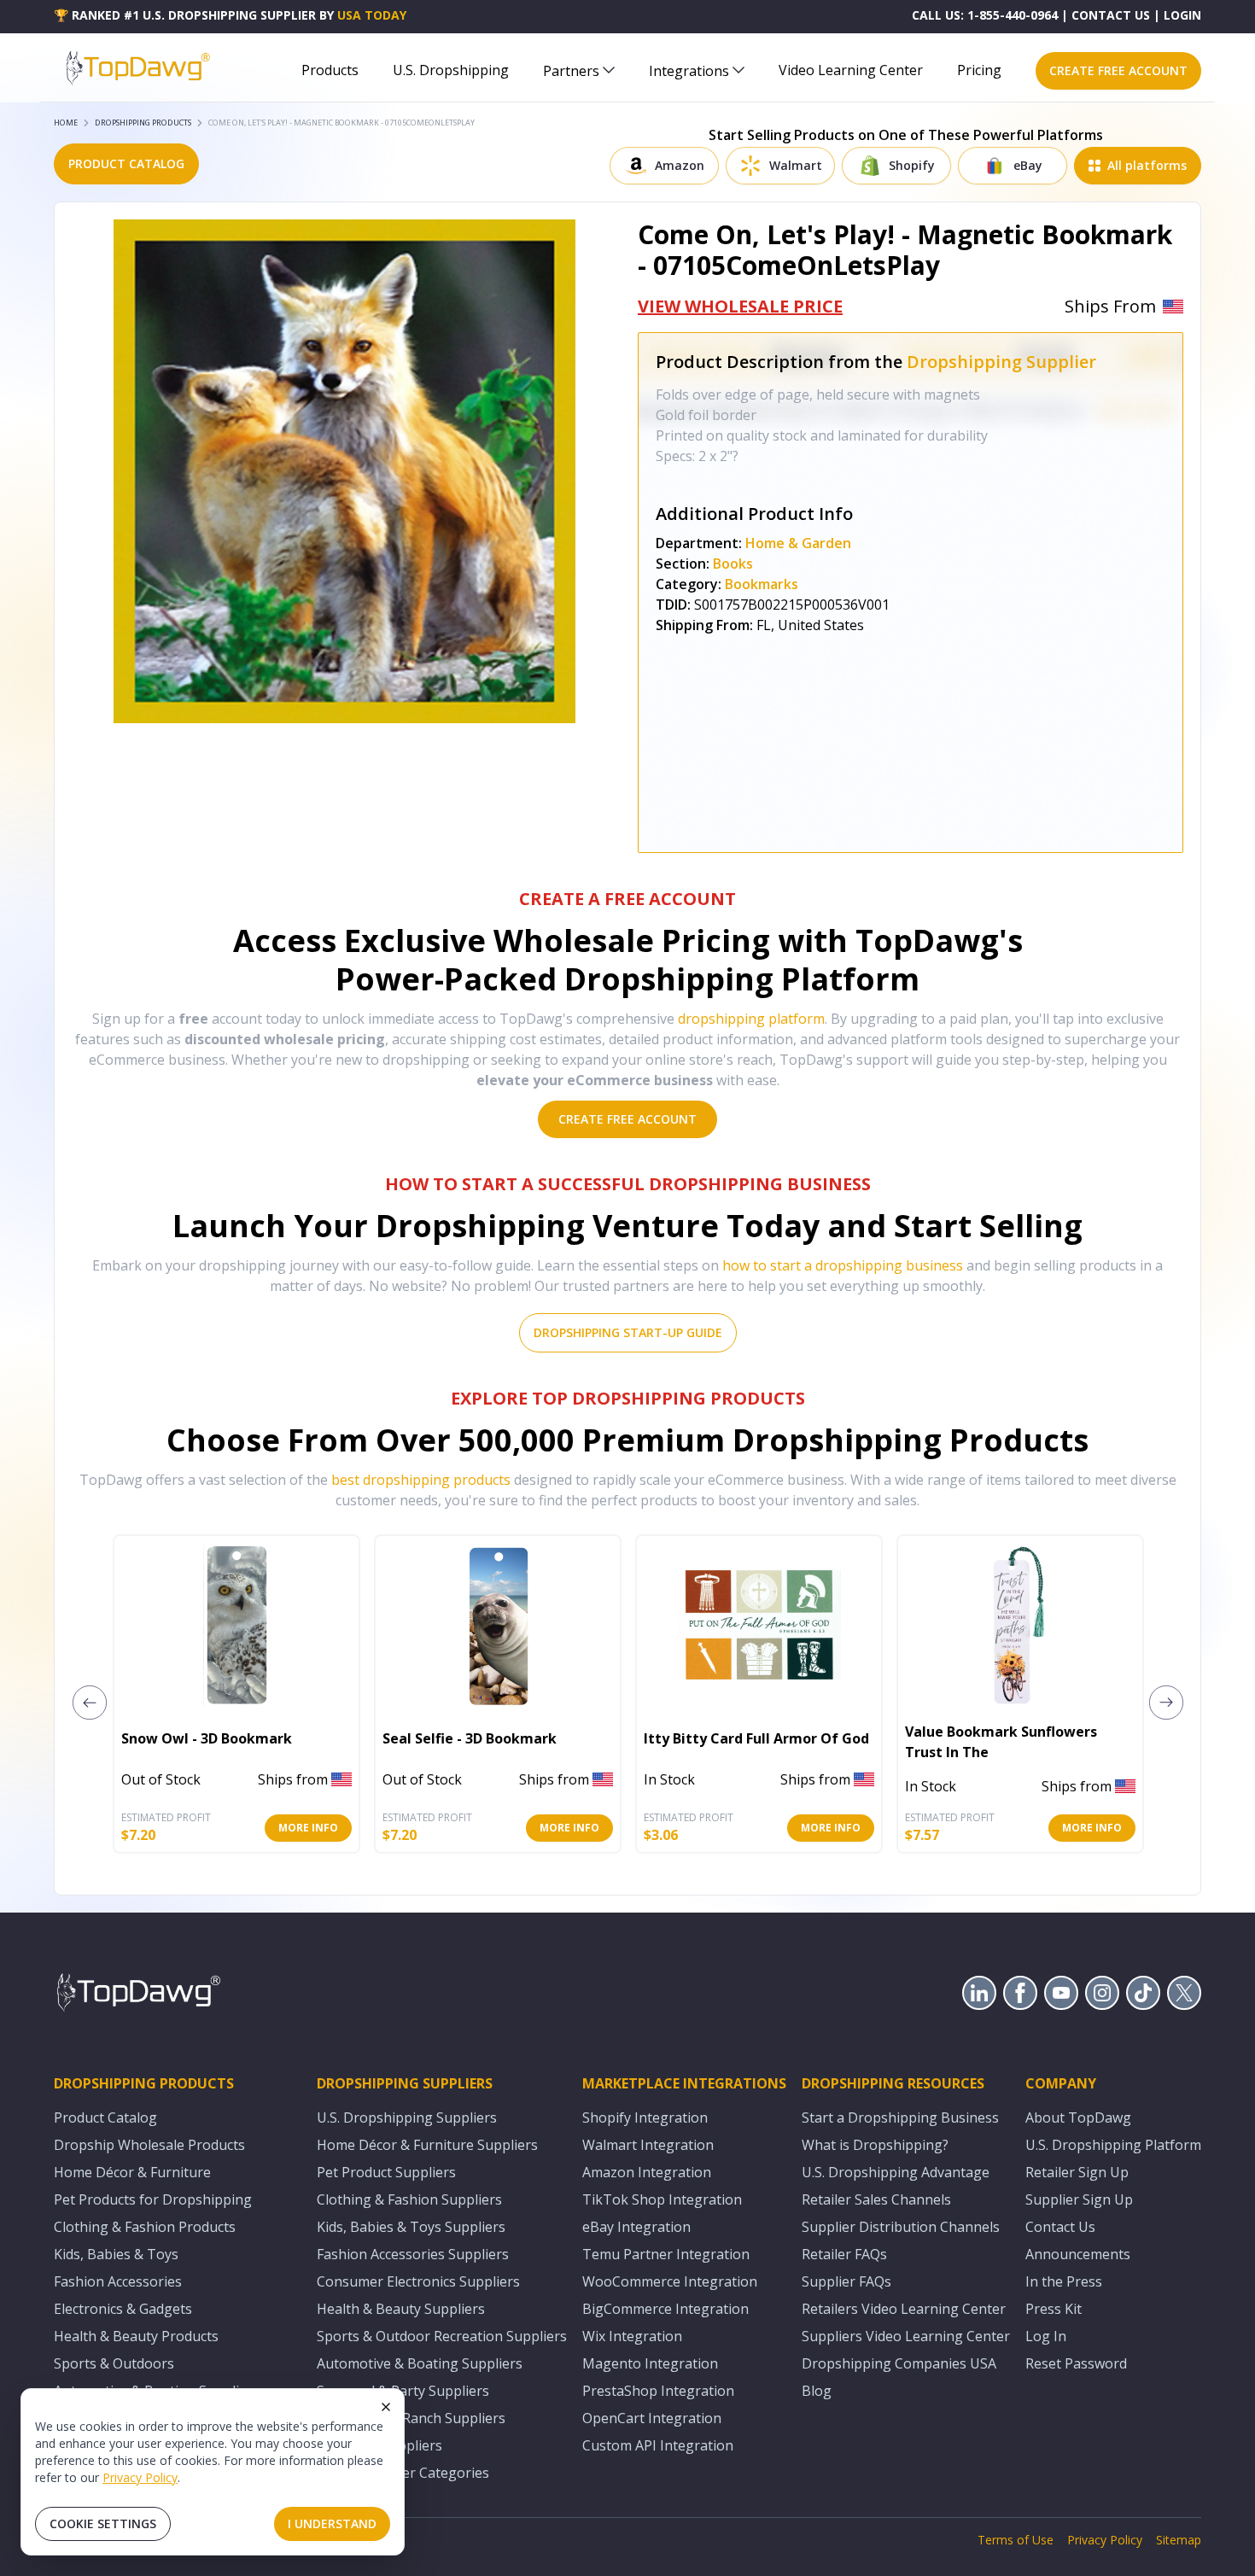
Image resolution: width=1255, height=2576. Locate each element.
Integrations (689, 71)
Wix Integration (632, 2336)
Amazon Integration (647, 2172)
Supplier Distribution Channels (901, 2227)
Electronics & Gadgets (123, 2309)
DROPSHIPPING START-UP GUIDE (628, 1332)
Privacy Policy (140, 2477)
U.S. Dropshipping (451, 70)
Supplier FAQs (846, 2281)
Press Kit (1054, 2309)
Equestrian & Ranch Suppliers (411, 2418)
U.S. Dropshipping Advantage (896, 2172)
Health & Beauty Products (136, 2336)
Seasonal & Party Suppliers (403, 2391)
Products (330, 70)
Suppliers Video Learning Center (906, 2336)
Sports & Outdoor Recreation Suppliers (442, 2336)
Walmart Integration (648, 2145)
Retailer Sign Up (1077, 2172)
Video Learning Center (851, 70)
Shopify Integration (645, 2117)
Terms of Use (1016, 2540)
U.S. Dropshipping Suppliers (407, 2117)
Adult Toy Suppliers (379, 2445)
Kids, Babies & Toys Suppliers (411, 2227)
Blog (817, 2391)
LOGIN (1182, 15)
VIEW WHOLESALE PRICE (740, 306)
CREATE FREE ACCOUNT (1118, 70)
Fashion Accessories (118, 2281)
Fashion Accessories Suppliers (413, 2254)
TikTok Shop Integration (662, 2199)
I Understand (332, 2523)
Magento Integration (650, 2363)
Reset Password (1076, 2363)
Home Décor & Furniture (132, 2172)
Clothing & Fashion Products (145, 2227)
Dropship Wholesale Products (149, 2145)
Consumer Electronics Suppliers (418, 2281)
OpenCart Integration (652, 2418)
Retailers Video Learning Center (904, 2309)
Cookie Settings (103, 2523)
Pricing (979, 70)
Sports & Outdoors (114, 2363)
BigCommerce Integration (665, 2309)
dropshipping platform (751, 1019)
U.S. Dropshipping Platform (1113, 2145)
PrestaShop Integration (658, 2391)
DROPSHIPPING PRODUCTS (143, 123)
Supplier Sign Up (1079, 2199)
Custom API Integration (658, 2445)
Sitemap (1179, 2540)
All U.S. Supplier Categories (403, 2473)
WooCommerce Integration (670, 2281)
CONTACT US (1111, 15)
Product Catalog (105, 2117)
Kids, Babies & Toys (116, 2254)
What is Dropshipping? (875, 2145)
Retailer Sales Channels (876, 2199)
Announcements (1078, 2254)
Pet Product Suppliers (386, 2172)
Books (733, 564)
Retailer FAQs (844, 2254)
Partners (571, 71)
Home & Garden (798, 543)
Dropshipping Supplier (1001, 362)
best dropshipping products (421, 1480)
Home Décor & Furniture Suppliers (427, 2145)
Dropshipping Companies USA (899, 2363)
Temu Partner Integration (666, 2254)
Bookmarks (762, 584)
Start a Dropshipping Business (900, 2117)
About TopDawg (1078, 2117)
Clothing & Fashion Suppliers (409, 2199)
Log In (1046, 2336)
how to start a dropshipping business (843, 1265)
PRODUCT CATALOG (126, 164)
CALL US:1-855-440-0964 (985, 15)
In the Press (1064, 2281)
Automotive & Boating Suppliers (420, 2363)
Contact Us (1060, 2227)
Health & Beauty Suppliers (401, 2309)
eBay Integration (636, 2227)
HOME (66, 123)
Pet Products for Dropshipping (153, 2199)
